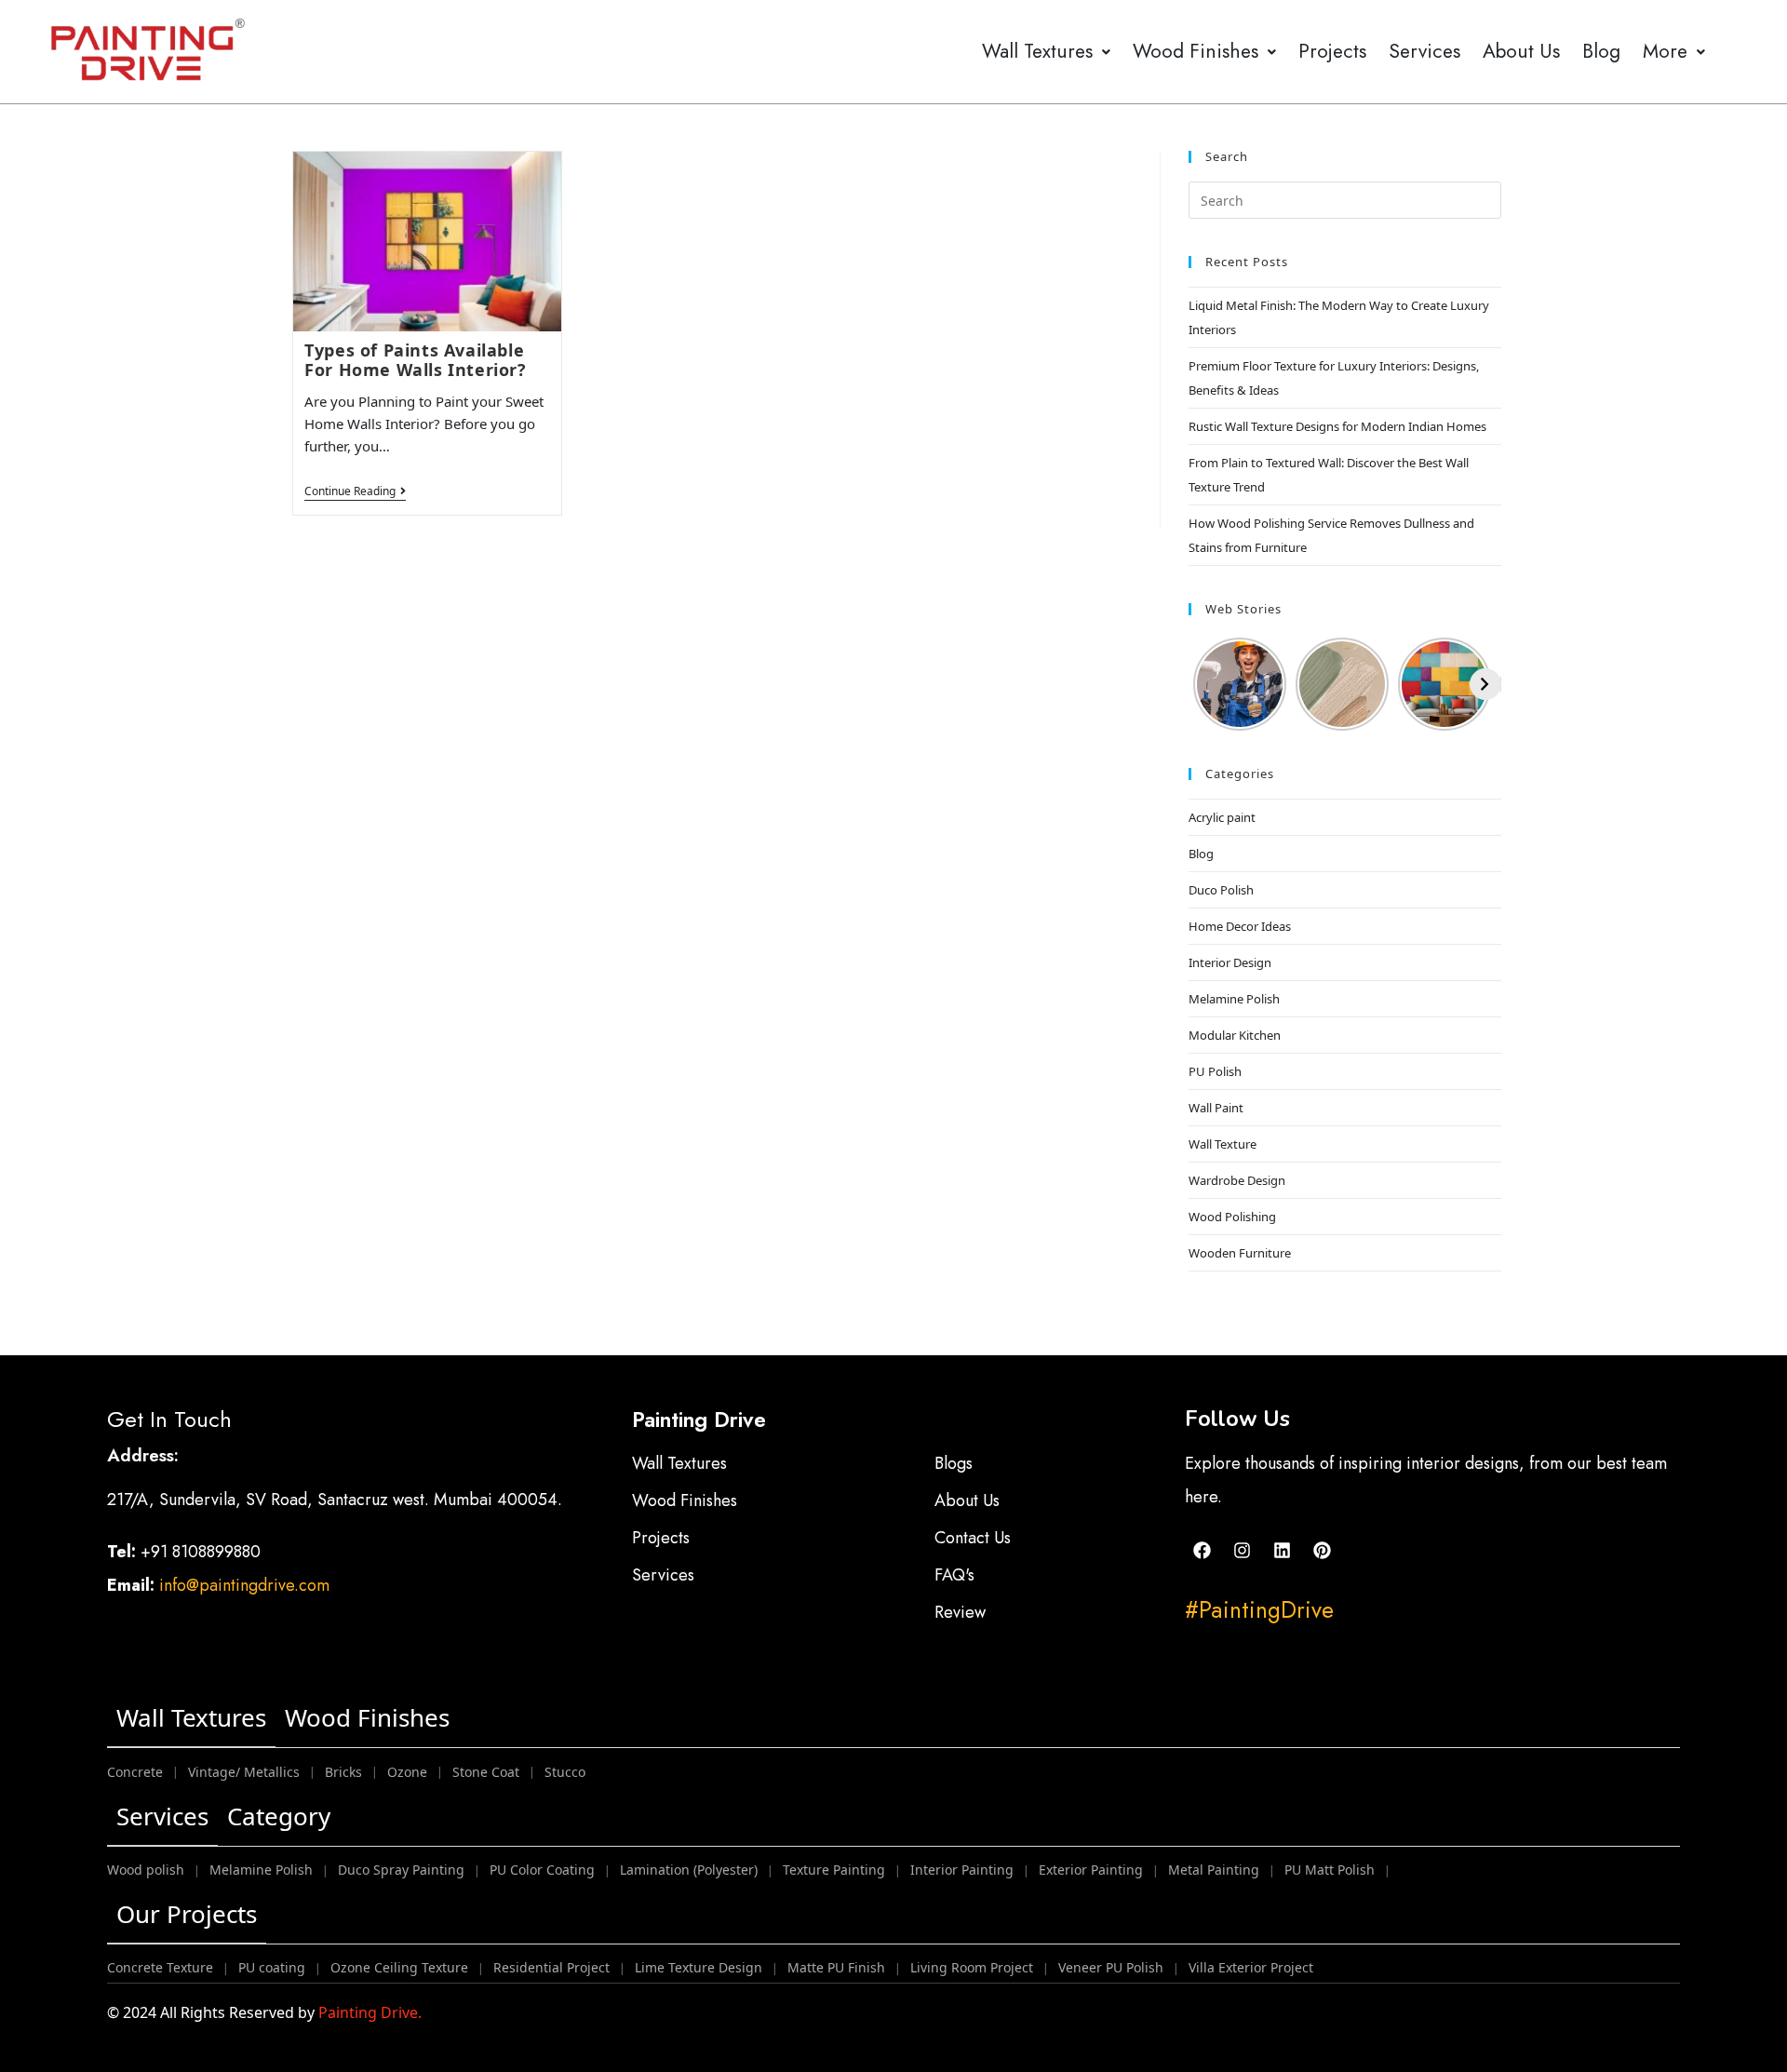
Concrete (135, 1772)
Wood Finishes (1196, 51)
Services (1424, 51)
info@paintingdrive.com (244, 1585)
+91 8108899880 (203, 1552)
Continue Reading (355, 492)
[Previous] (1204, 684)
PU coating (272, 1967)
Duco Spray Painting (401, 1870)
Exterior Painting (1091, 1870)
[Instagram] (1243, 1550)
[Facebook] (1203, 1550)
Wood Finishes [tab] (367, 1717)
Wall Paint (1216, 1108)
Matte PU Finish (836, 1967)
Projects (1332, 51)
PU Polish (1215, 1071)
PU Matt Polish (1330, 1870)
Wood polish (146, 1870)
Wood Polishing (1232, 1217)
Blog (1601, 51)
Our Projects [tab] (187, 1914)
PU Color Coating (542, 1870)
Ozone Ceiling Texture (399, 1967)
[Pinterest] (1323, 1550)
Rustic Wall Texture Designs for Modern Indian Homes (1337, 426)
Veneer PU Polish (1111, 1967)
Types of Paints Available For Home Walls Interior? (415, 360)
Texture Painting (834, 1870)
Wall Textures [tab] (191, 1717)
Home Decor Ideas (1240, 926)
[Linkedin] (1283, 1550)
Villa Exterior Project (1251, 1967)
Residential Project (551, 1967)
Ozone (407, 1772)
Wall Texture (1223, 1144)
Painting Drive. (370, 2012)
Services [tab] (162, 1816)
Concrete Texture (160, 1967)
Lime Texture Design (699, 1967)
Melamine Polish (1234, 999)
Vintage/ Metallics (244, 1772)
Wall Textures (1037, 51)
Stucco (565, 1772)
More (1665, 51)
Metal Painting (1214, 1870)
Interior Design (1230, 962)
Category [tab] (279, 1816)
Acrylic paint (1222, 817)
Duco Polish (1221, 890)
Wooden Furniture (1240, 1253)
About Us (1521, 51)
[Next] (1485, 684)
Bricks (343, 1772)
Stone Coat (486, 1772)
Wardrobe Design (1237, 1180)
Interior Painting (962, 1870)
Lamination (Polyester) (689, 1870)
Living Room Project (972, 1967)
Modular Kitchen (1235, 1035)
